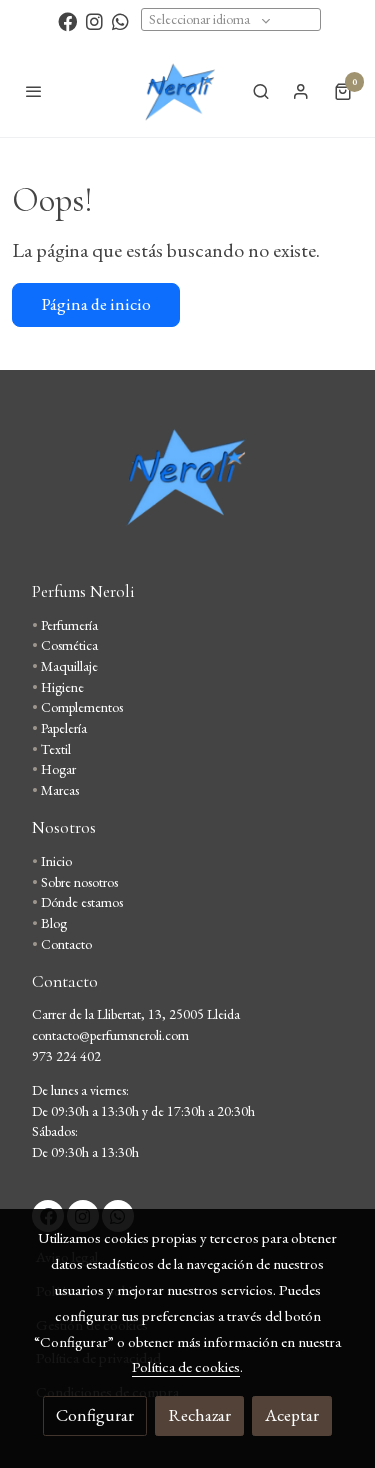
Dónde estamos (82, 902)
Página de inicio (96, 304)
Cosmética (69, 645)
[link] (179, 91)
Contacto (66, 944)
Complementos (82, 707)
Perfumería (69, 625)
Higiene (62, 687)
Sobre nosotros (79, 882)
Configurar (95, 1415)
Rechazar (199, 1415)
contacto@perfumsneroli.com (110, 1035)
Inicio (56, 861)
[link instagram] (94, 20)
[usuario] (301, 91)
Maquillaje (69, 666)
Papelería (64, 728)
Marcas (60, 790)
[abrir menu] (34, 91)
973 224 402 (66, 1056)
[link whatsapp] (120, 20)
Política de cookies (186, 1366)
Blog (54, 923)
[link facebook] (67, 20)
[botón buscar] (261, 91)
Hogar (58, 769)
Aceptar (292, 1415)
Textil (56, 749)
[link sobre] (187, 487)
